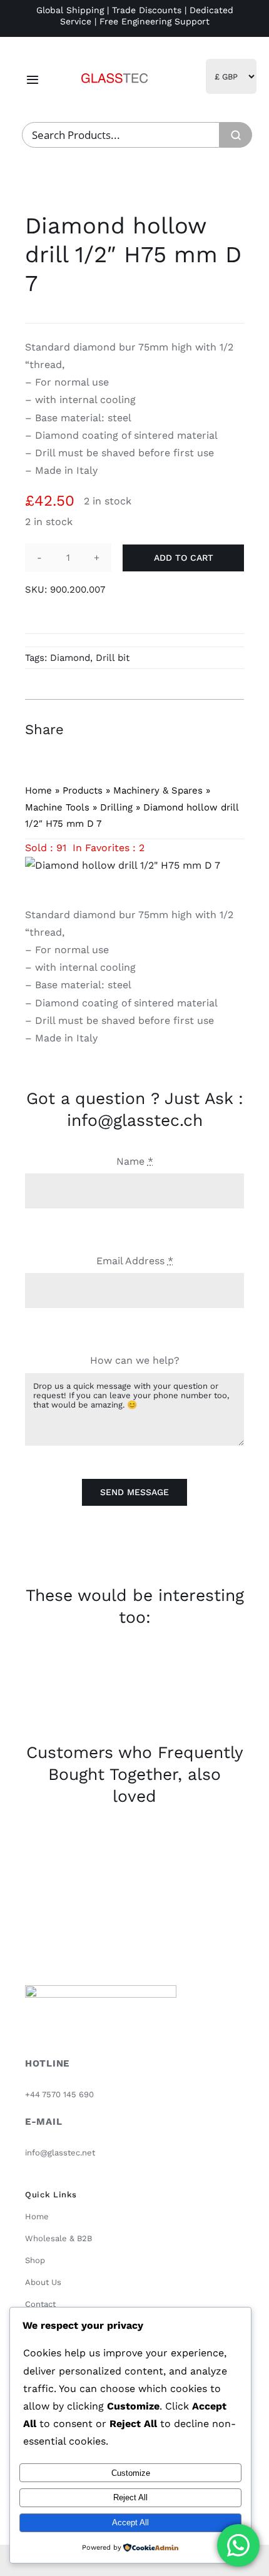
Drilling (116, 807)
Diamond (70, 658)
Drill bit (113, 658)
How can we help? (135, 1360)
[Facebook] (165, 729)
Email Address (135, 1261)
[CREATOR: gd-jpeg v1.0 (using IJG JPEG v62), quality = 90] (134, 866)
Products (83, 790)
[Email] (233, 729)
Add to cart (184, 558)
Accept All (130, 2522)
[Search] (236, 135)
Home (38, 790)
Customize (131, 2473)
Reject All (130, 2497)
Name (135, 1161)
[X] (188, 729)
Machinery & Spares (158, 790)
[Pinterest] (210, 729)
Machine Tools (57, 807)
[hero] (114, 69)
